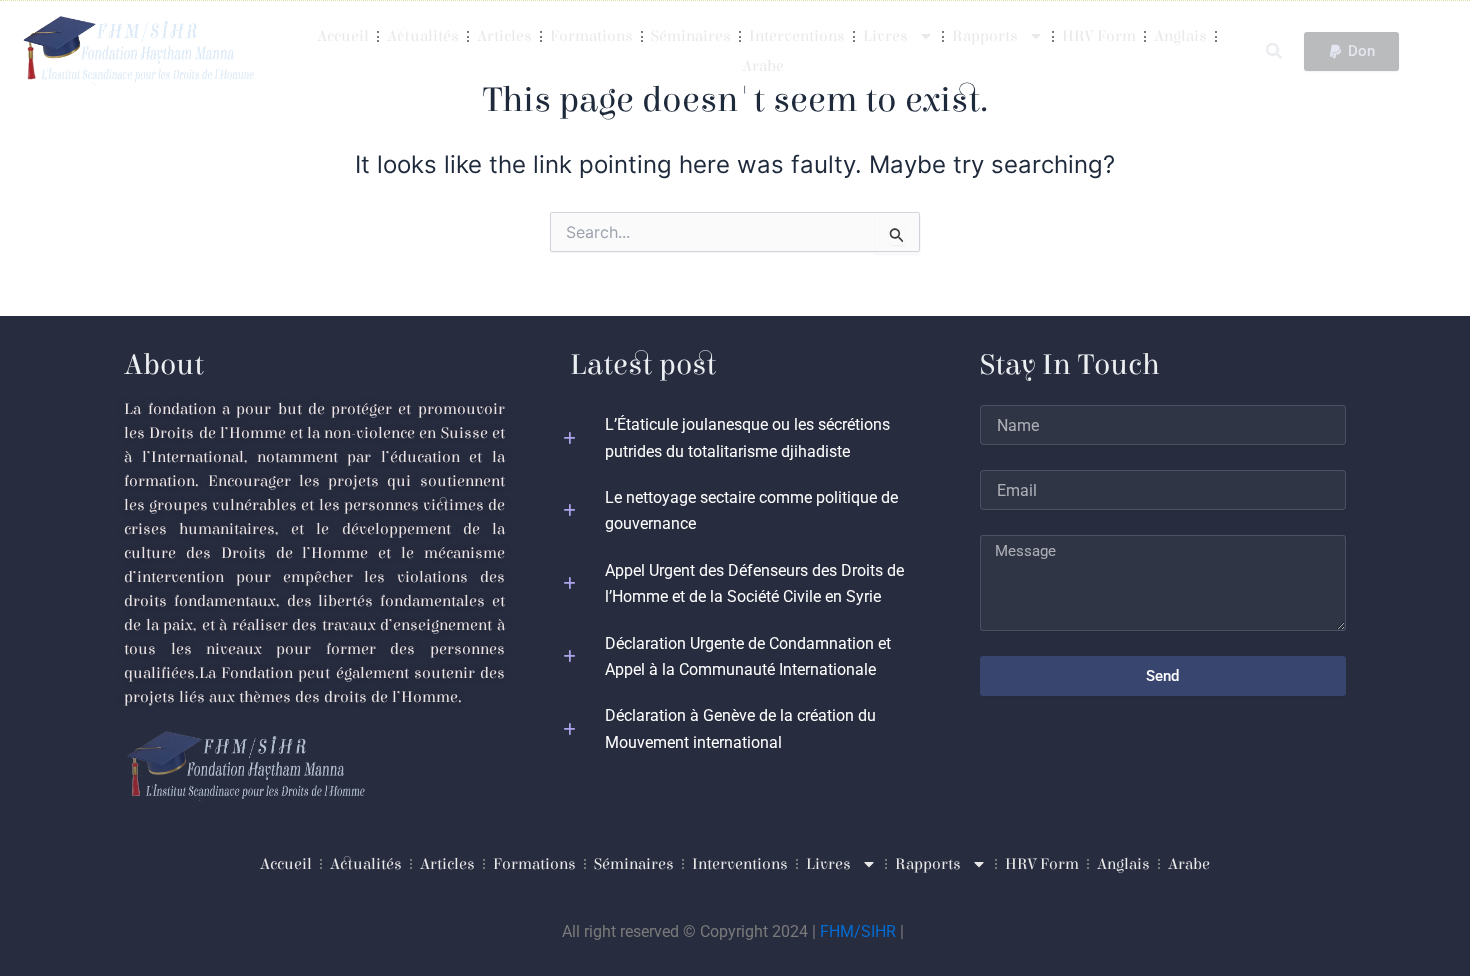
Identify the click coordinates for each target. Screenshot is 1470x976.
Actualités (423, 36)
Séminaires (691, 36)
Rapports (985, 36)
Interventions (797, 36)
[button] (1273, 51)
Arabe (763, 66)
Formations (591, 36)
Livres (885, 36)
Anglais (1180, 36)
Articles (504, 36)
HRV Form (1099, 36)
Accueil (343, 36)
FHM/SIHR (858, 931)
